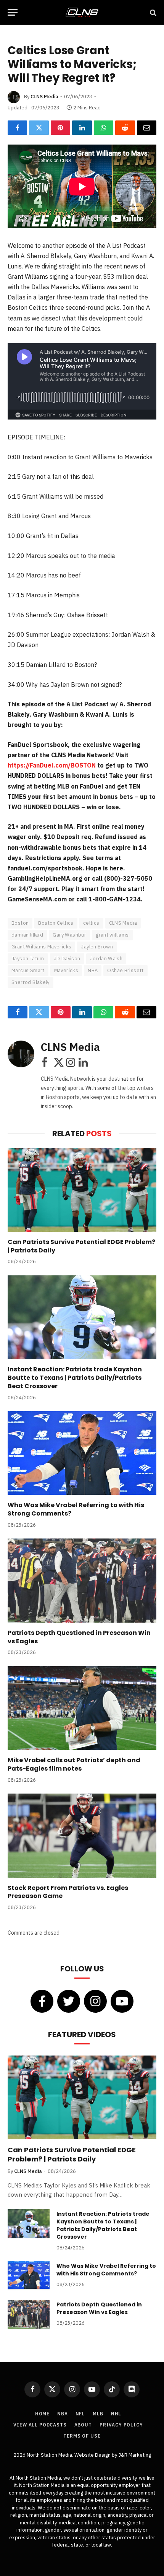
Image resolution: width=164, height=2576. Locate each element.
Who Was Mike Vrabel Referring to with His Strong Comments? (76, 1509)
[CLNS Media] (82, 12)
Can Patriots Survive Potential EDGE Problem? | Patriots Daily (81, 1246)
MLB (98, 2414)
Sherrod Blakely (31, 982)
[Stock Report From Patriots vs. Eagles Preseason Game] (82, 1835)
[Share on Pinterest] (60, 128)
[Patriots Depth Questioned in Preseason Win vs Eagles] (82, 1580)
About (83, 2425)
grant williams (112, 935)
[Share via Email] (147, 128)
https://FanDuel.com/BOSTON (52, 765)
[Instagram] (95, 2001)
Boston (20, 923)
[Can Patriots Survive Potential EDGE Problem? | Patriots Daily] (82, 1190)
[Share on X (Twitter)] (39, 128)
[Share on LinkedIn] (82, 128)
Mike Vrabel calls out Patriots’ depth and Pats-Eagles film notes (74, 1764)
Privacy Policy (121, 2425)
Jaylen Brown (97, 947)
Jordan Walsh (106, 959)
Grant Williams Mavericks (41, 947)
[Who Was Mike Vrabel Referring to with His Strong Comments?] (82, 1453)
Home (42, 2414)
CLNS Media (44, 97)
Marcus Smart (28, 970)
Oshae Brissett (125, 970)
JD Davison (67, 959)
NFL (80, 2414)
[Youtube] (122, 2001)
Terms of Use (82, 2436)
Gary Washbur (69, 935)
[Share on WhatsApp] (104, 128)
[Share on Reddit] (125, 128)
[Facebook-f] (42, 2001)
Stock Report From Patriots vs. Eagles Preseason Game (68, 1892)
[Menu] (13, 12)
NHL (116, 2414)
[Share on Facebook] (17, 128)
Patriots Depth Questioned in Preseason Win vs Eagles (79, 1637)
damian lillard (27, 935)
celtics (91, 923)
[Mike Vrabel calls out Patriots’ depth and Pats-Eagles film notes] (82, 1708)
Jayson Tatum (28, 959)
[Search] (152, 12)
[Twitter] (69, 2001)
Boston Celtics (56, 923)
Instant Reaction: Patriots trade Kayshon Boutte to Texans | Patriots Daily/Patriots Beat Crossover (75, 1378)
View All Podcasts (40, 2425)
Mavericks (66, 970)
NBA (93, 970)
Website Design (93, 2455)
